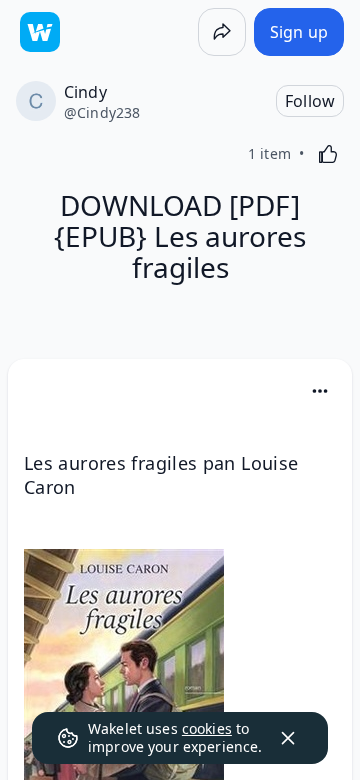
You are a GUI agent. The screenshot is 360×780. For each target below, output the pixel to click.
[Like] (328, 154)
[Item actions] (320, 391)
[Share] (222, 32)
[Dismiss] (288, 738)
